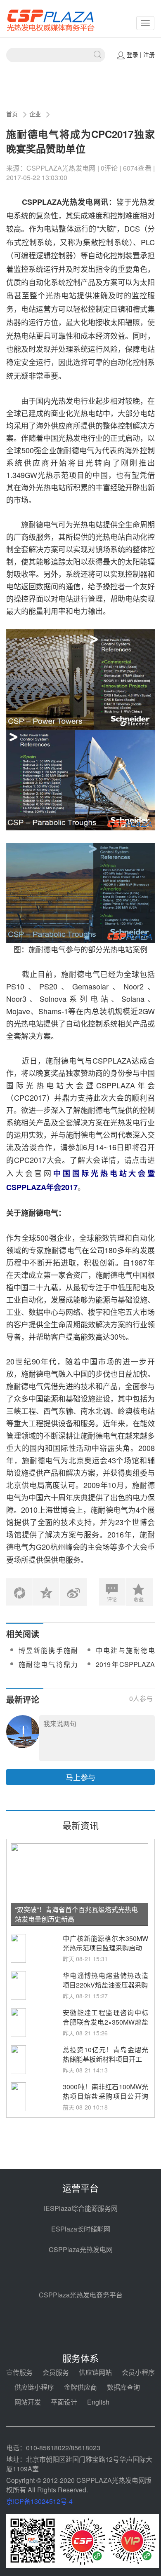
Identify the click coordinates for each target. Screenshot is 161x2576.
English (98, 2402)
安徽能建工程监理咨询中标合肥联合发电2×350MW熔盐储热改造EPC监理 (105, 2022)
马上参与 (80, 1777)
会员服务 (56, 2372)
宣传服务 (19, 2372)
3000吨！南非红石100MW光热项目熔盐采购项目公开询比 (105, 2096)
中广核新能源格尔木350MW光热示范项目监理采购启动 (105, 1943)
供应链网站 (95, 2372)
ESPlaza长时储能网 (81, 2229)
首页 (12, 114)
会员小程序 (138, 2372)
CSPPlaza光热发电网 (81, 2249)
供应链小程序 (34, 2387)
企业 (35, 114)
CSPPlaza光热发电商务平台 (81, 2295)
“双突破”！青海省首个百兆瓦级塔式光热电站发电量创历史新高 (76, 1914)
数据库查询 (123, 2387)
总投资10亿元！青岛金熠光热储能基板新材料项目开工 (105, 2054)
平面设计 (64, 2402)
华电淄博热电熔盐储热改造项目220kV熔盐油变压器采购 (105, 1980)
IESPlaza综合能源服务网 (81, 2208)
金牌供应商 (80, 2387)
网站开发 (28, 2402)
